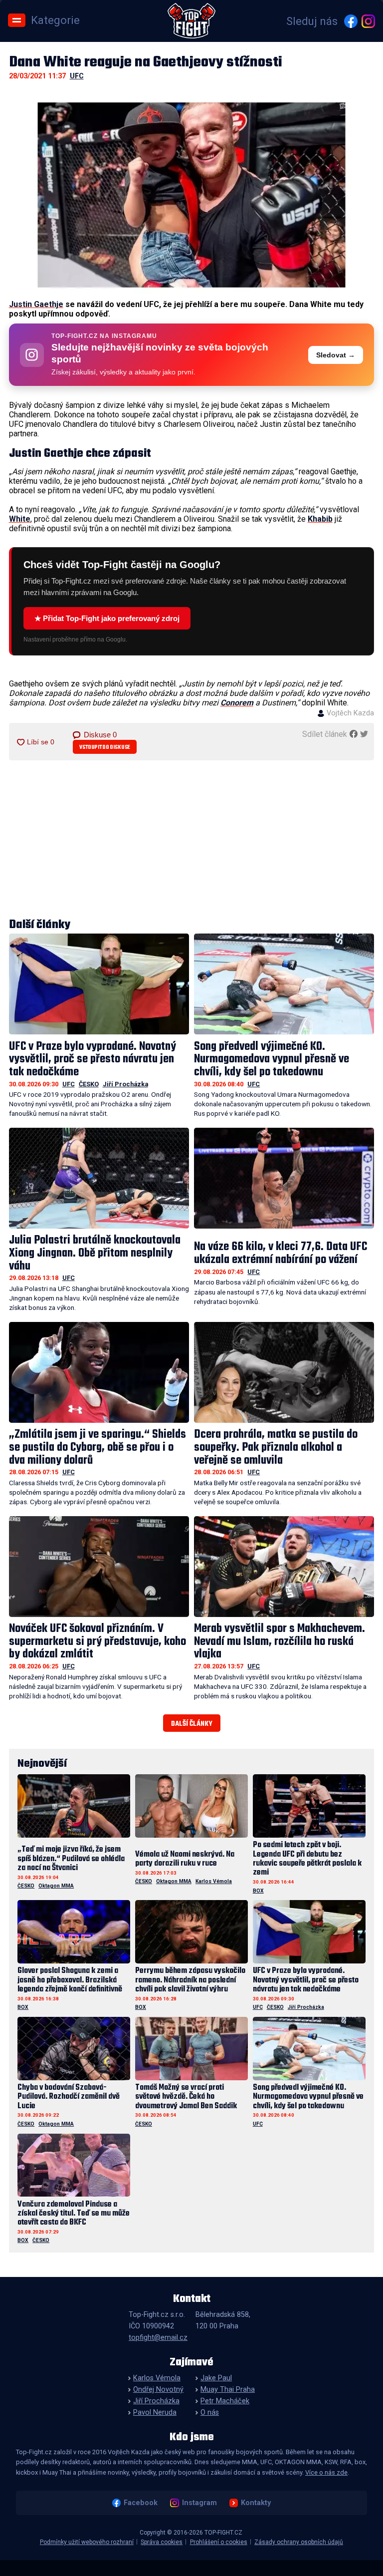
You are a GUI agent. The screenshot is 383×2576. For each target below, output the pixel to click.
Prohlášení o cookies (219, 2542)
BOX (258, 1891)
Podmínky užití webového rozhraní (87, 2542)
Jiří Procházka (125, 1084)
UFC (77, 76)
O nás (210, 2413)
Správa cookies (162, 2542)
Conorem (237, 703)
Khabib (320, 519)
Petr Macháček (225, 2401)
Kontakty (256, 2503)
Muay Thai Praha (228, 2390)
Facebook (141, 2503)
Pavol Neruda (155, 2413)
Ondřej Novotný (158, 2390)
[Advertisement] (192, 840)
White (20, 519)
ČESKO (89, 1084)
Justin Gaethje (36, 304)
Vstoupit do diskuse (105, 747)
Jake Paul (216, 2378)
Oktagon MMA (56, 1886)
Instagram (199, 2503)
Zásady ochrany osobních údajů (299, 2542)
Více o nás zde (326, 2472)
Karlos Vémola (214, 1881)
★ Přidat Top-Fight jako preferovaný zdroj (107, 618)
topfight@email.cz (158, 2338)
